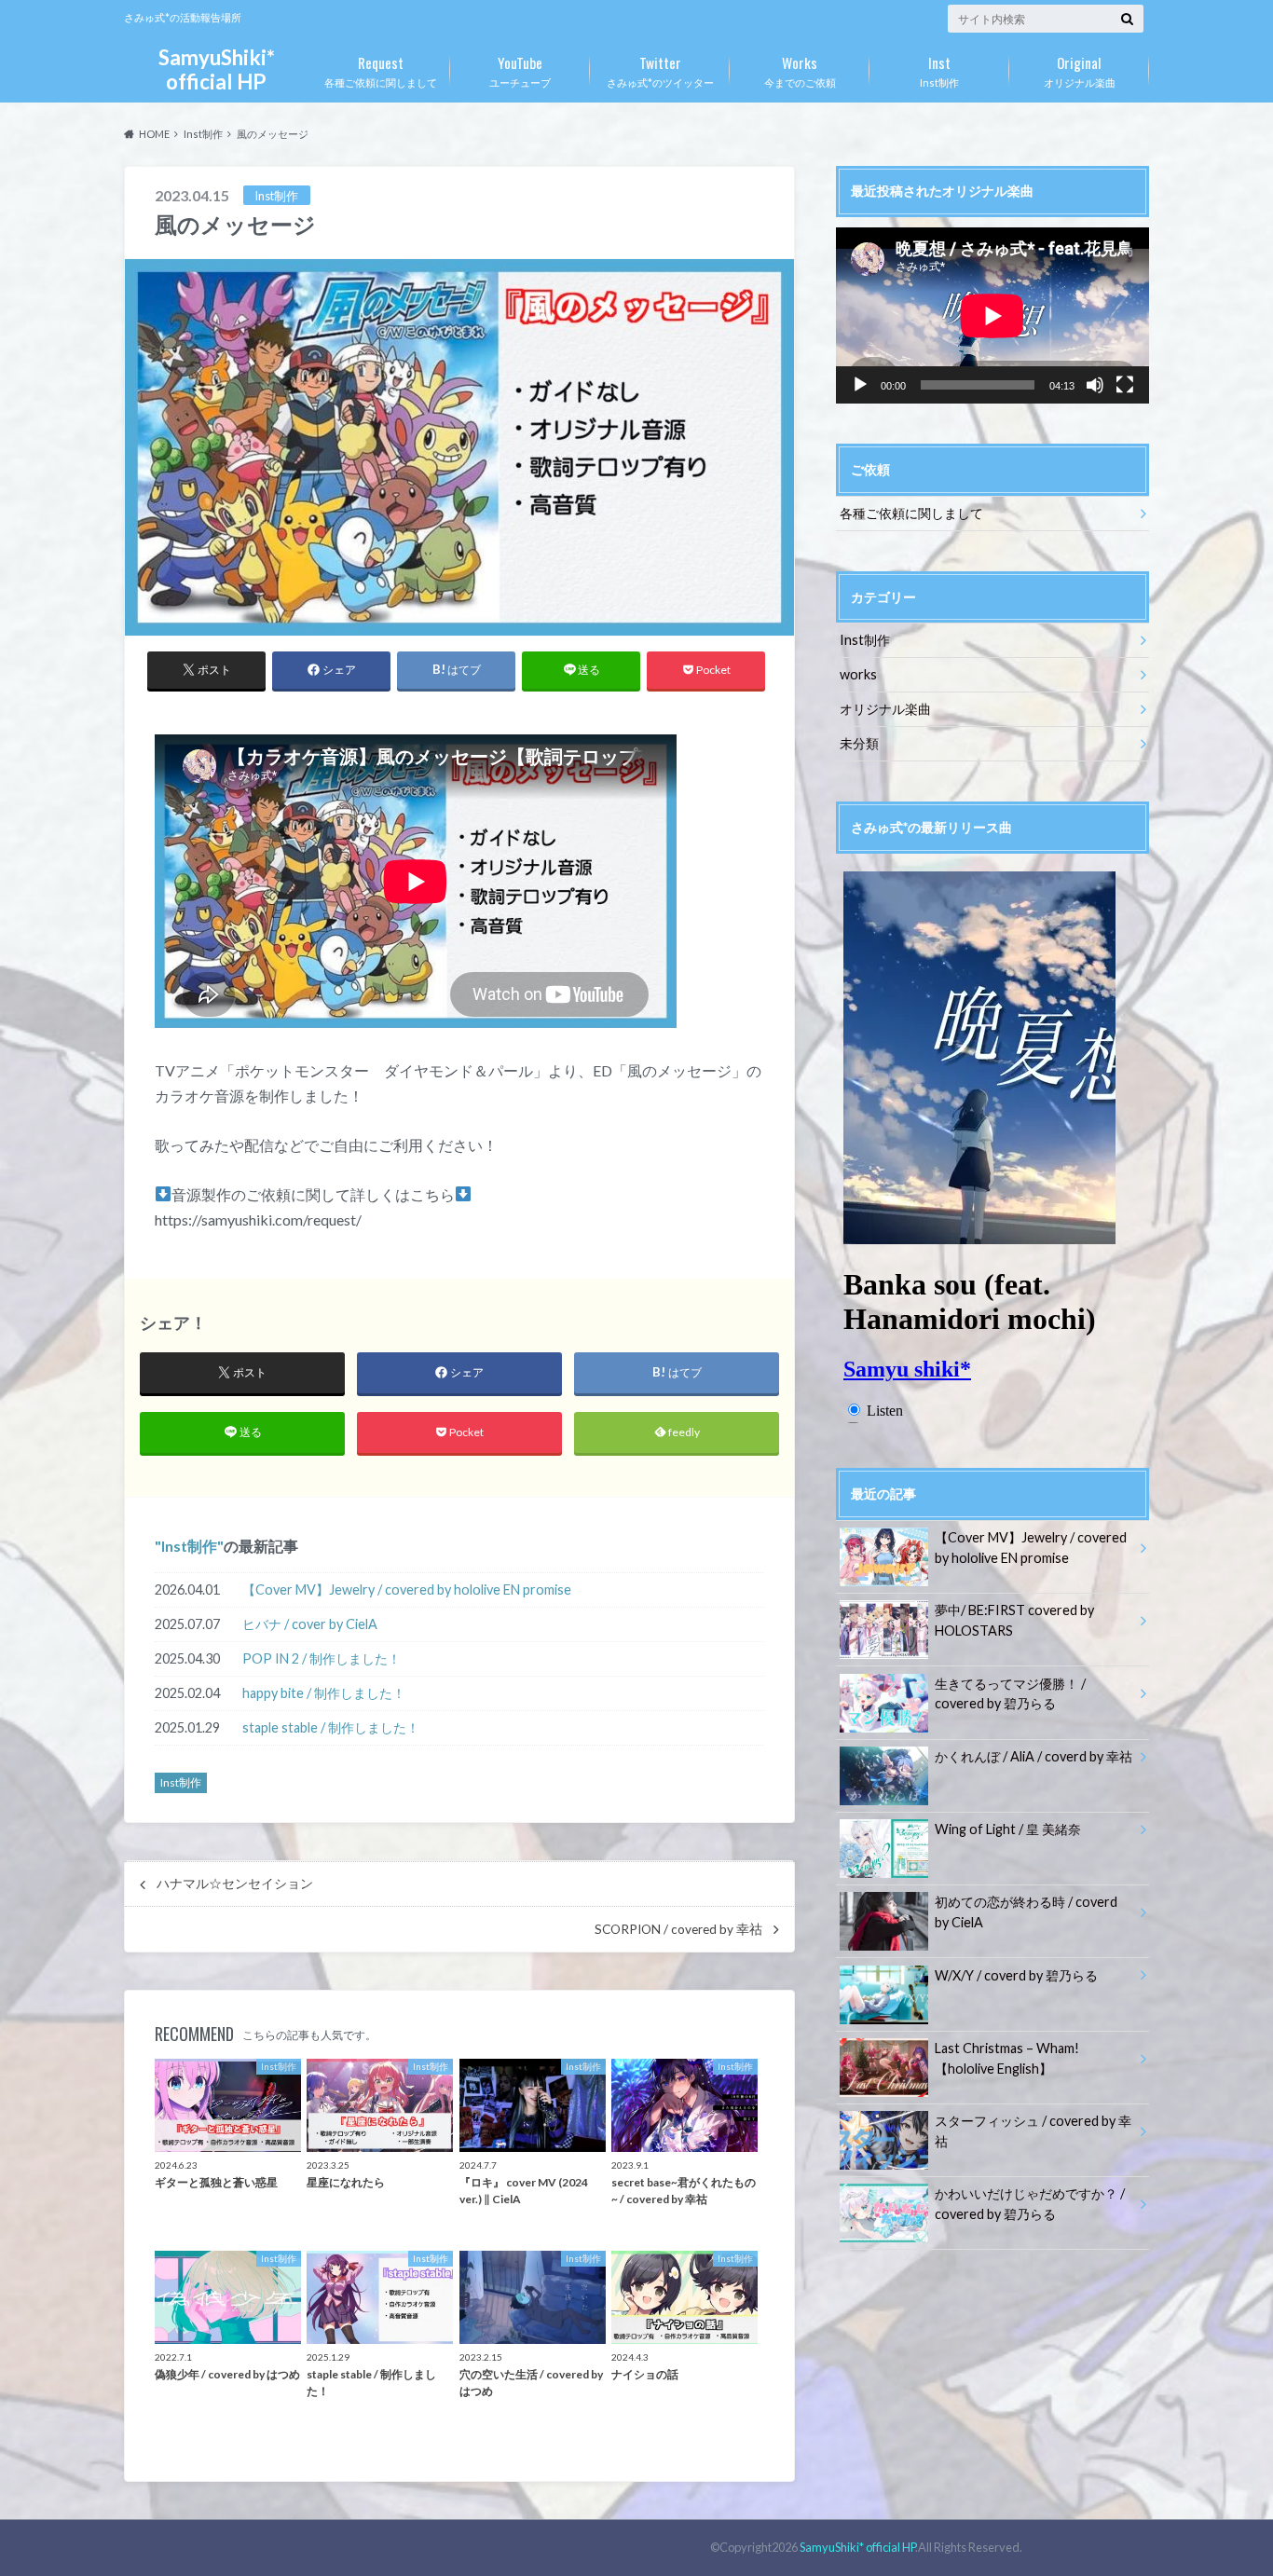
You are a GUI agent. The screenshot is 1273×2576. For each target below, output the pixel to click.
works (858, 674)
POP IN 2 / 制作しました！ (322, 1658)
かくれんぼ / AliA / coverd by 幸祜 (1033, 1756)
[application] (992, 315)
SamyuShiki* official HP (217, 69)
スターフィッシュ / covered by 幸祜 (1033, 2131)
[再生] (860, 385)
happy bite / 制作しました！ (324, 1693)
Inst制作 (939, 70)
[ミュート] (1095, 385)
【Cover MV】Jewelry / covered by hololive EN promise (407, 1589)
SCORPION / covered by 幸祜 (678, 1929)
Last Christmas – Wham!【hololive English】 (1007, 2058)
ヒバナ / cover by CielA (310, 1624)
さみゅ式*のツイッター (660, 70)
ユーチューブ (520, 70)
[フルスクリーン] (1125, 385)
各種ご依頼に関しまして (381, 70)
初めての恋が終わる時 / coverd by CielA (1026, 1912)
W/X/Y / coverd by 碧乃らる (1016, 1975)
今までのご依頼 (800, 70)
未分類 (859, 743)
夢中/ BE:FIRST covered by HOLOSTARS (1014, 1620)
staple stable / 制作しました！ (331, 1727)
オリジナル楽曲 (1080, 70)
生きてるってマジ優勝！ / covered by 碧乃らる (1010, 1694)
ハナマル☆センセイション (235, 1884)
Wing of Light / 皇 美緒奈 (1008, 1829)
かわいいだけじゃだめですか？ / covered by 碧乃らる (1030, 2204)
